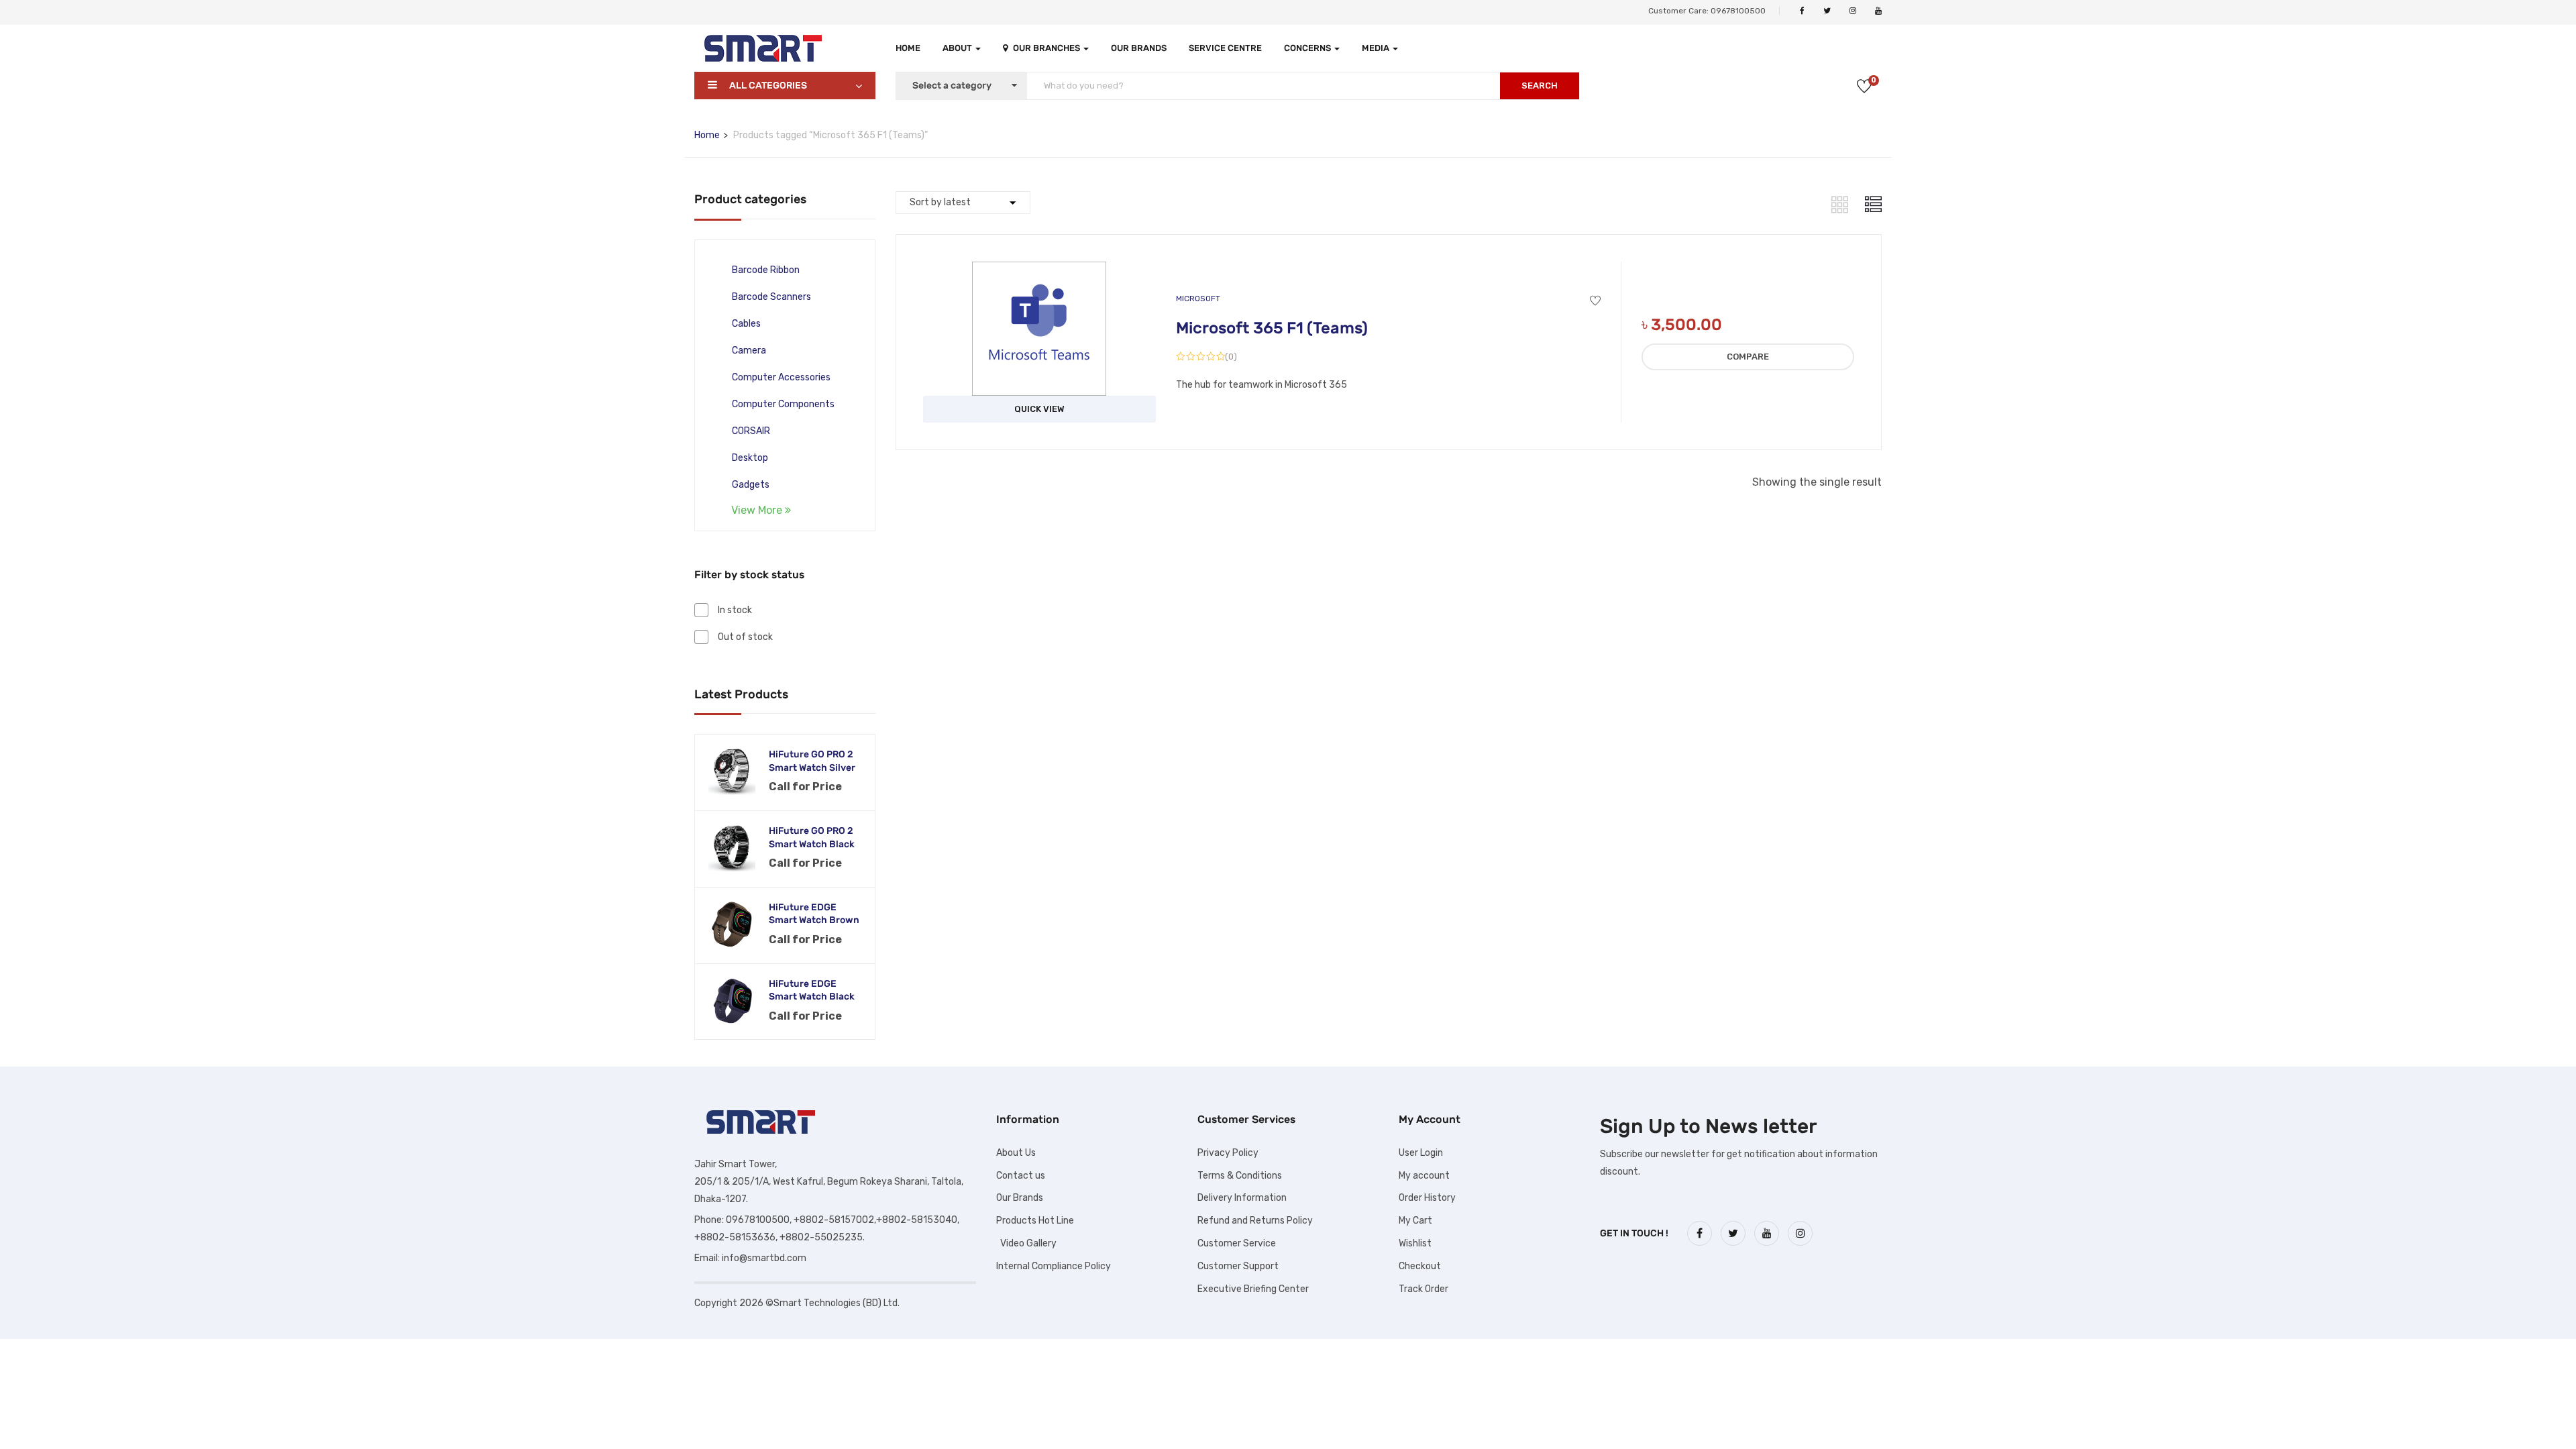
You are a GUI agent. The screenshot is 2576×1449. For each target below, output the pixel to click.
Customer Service (1237, 1243)
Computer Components (783, 404)
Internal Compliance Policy (1054, 1266)
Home (908, 48)
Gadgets (751, 485)
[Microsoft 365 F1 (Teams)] (1039, 271)
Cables (746, 324)
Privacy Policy (1228, 1153)
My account (1424, 1176)
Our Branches (1048, 48)
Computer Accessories (781, 377)
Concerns (1308, 48)
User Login (1421, 1153)
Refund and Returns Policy (1255, 1221)
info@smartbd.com (764, 1258)
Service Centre (1225, 48)
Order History (1427, 1198)
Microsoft (1198, 299)
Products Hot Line (1035, 1221)
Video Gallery (1026, 1243)
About (958, 48)
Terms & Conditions (1240, 1176)
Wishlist (1415, 1243)
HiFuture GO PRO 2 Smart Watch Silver (812, 761)
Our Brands (1139, 48)
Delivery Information (1242, 1198)
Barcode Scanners (771, 297)
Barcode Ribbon (766, 270)
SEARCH (1540, 86)
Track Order (1424, 1289)
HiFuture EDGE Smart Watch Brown (814, 914)
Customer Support (1238, 1266)
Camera (749, 351)
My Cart (1415, 1221)
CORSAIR (751, 431)
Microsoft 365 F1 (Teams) (1272, 328)
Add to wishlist (1595, 301)
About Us (1016, 1153)
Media (1377, 48)
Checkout (1420, 1266)
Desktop (750, 458)
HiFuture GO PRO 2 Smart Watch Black (812, 838)
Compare (1748, 357)
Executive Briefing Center (1253, 1289)
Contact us (1021, 1176)
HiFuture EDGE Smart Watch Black (812, 990)
